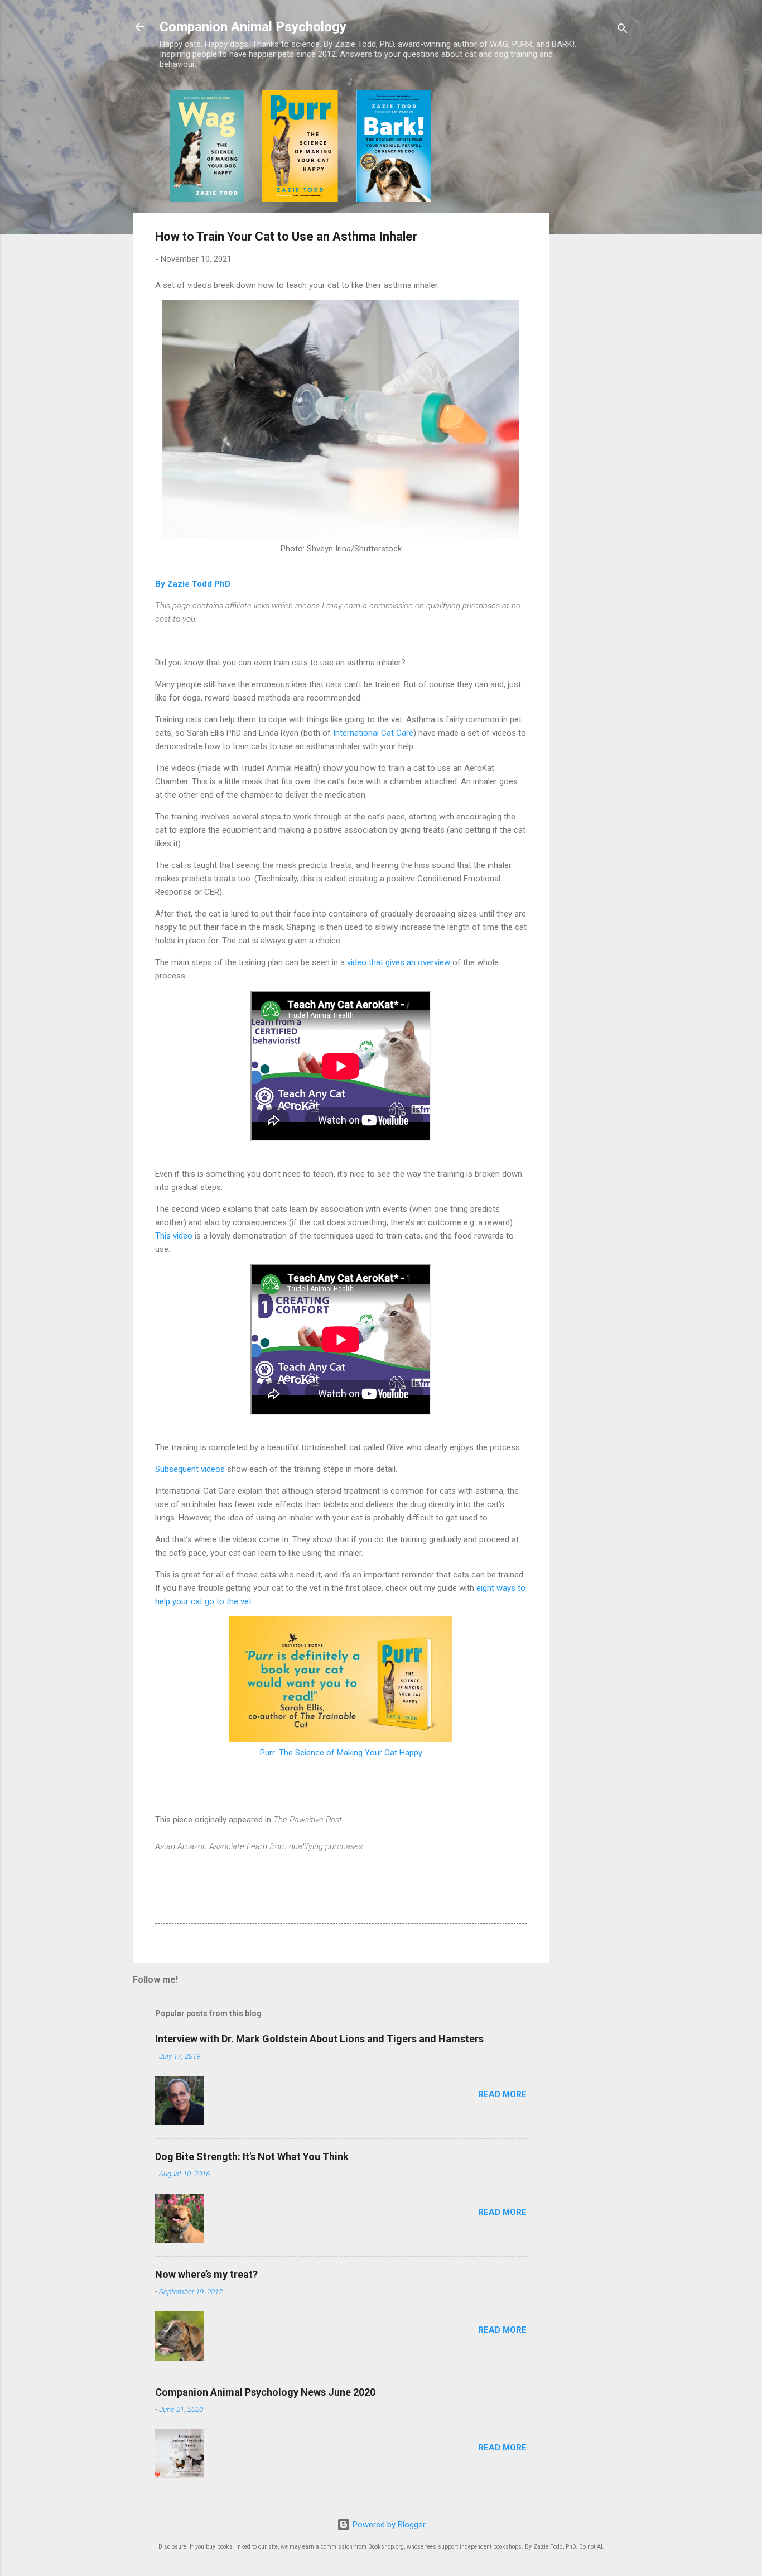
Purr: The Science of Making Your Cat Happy (341, 1753)
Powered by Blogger (388, 2525)
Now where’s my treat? (206, 2274)
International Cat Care (373, 733)
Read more (502, 2094)
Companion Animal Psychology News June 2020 (265, 2392)
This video (174, 1236)
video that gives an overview (399, 962)
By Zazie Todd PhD (193, 584)
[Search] (623, 30)
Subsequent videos (190, 1469)
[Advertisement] (594, 257)
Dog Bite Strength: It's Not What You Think (252, 2157)
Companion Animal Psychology (253, 27)
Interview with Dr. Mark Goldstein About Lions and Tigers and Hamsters (319, 2039)
